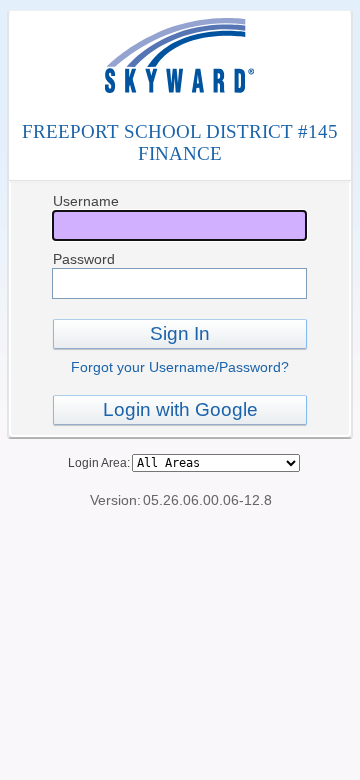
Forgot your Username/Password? (180, 367)
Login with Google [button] (180, 409)
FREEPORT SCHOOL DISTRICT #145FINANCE (180, 142)
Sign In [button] (180, 333)
